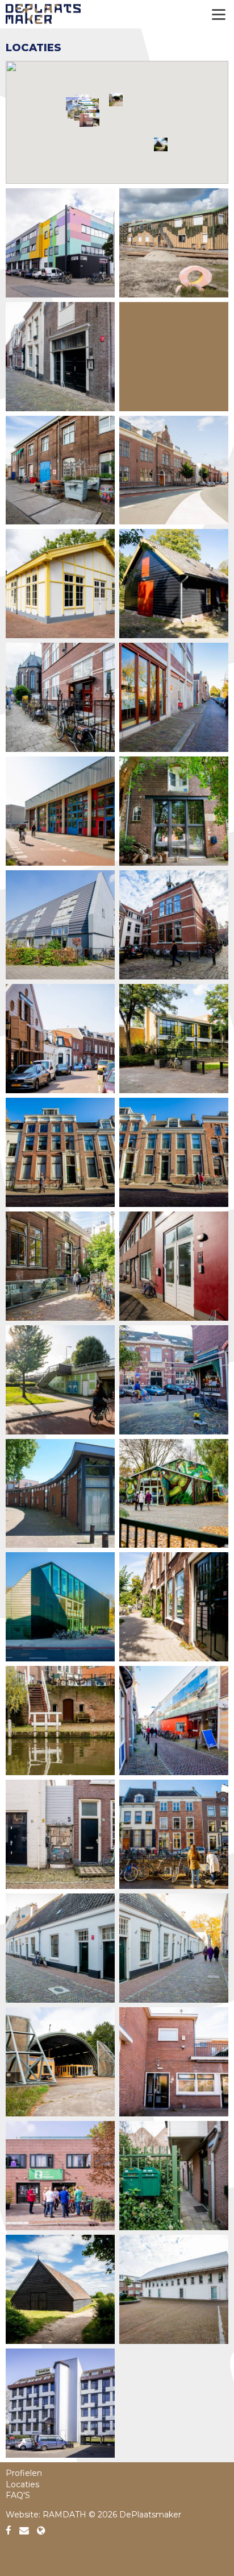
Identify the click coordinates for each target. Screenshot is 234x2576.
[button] (116, 100)
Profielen (24, 2473)
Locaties (22, 2484)
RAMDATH (64, 2515)
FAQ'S (18, 2495)
